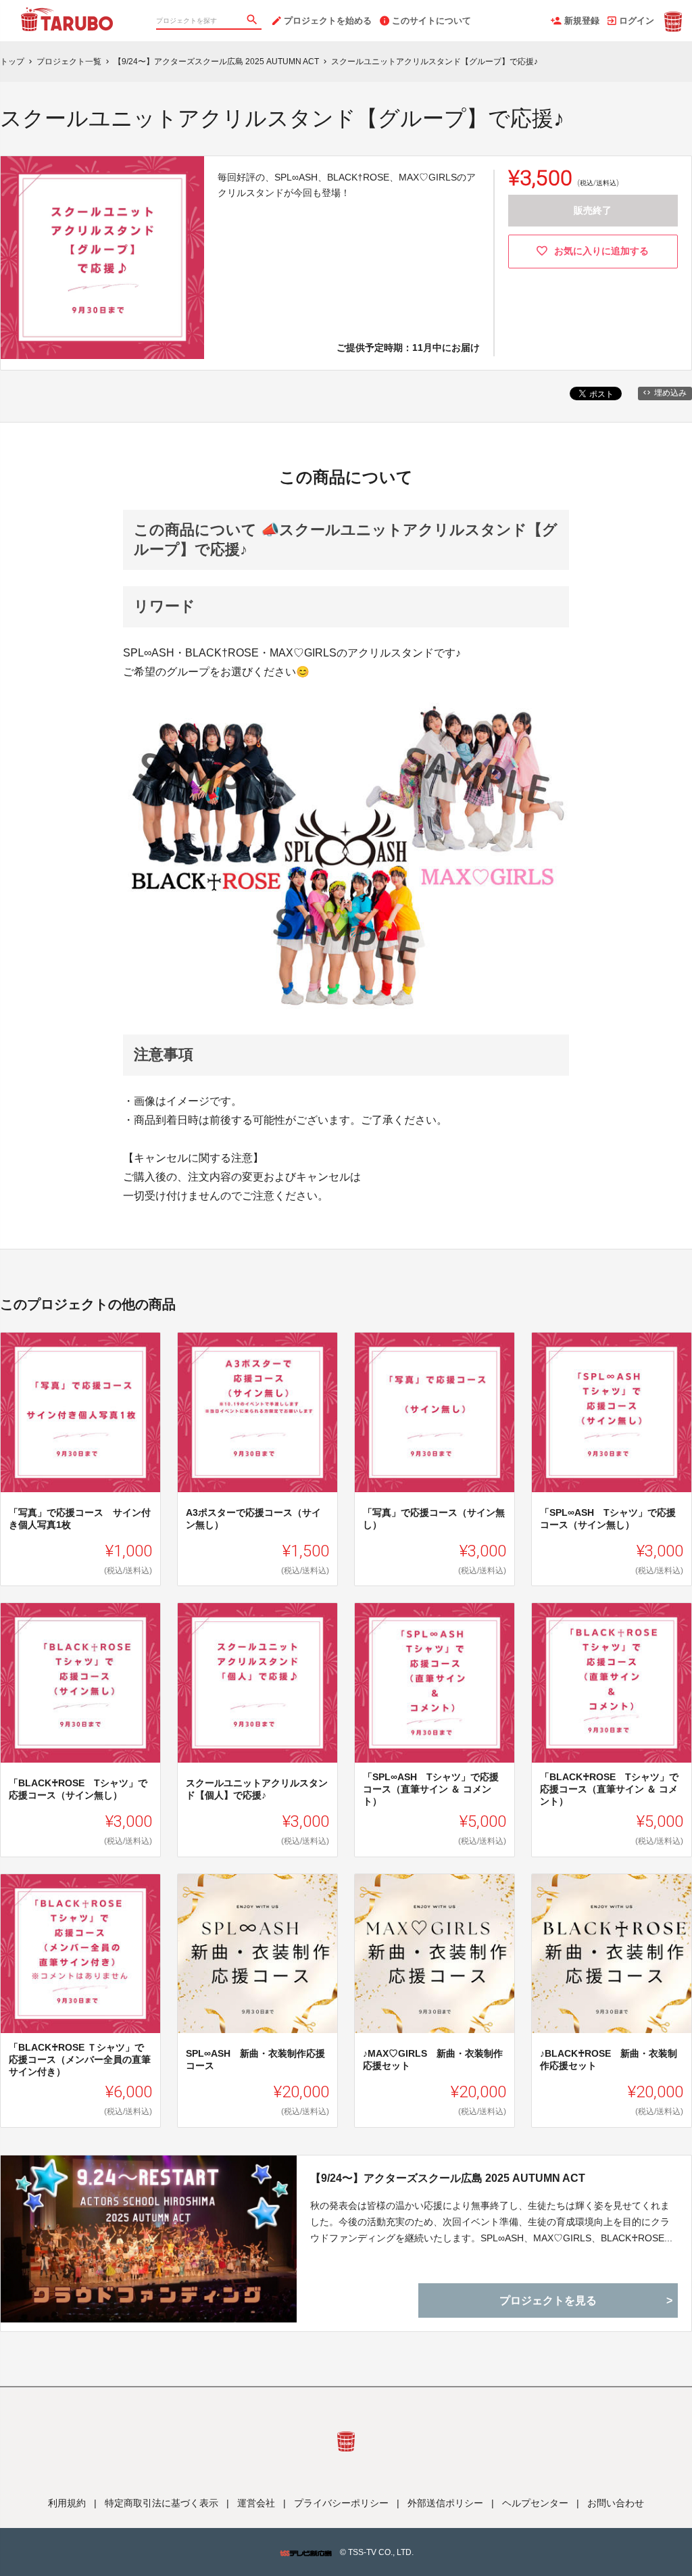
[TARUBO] (68, 14)
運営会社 (256, 2503)
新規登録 (582, 21)
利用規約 (67, 2503)
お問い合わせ (616, 2503)
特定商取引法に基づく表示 (162, 2503)
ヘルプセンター (535, 2503)
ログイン (637, 21)
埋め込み (670, 393)
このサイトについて (431, 21)
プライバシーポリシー (341, 2503)
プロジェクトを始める (328, 21)
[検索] (253, 21)
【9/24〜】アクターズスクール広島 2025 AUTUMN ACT (448, 2178)
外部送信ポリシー (445, 2503)
